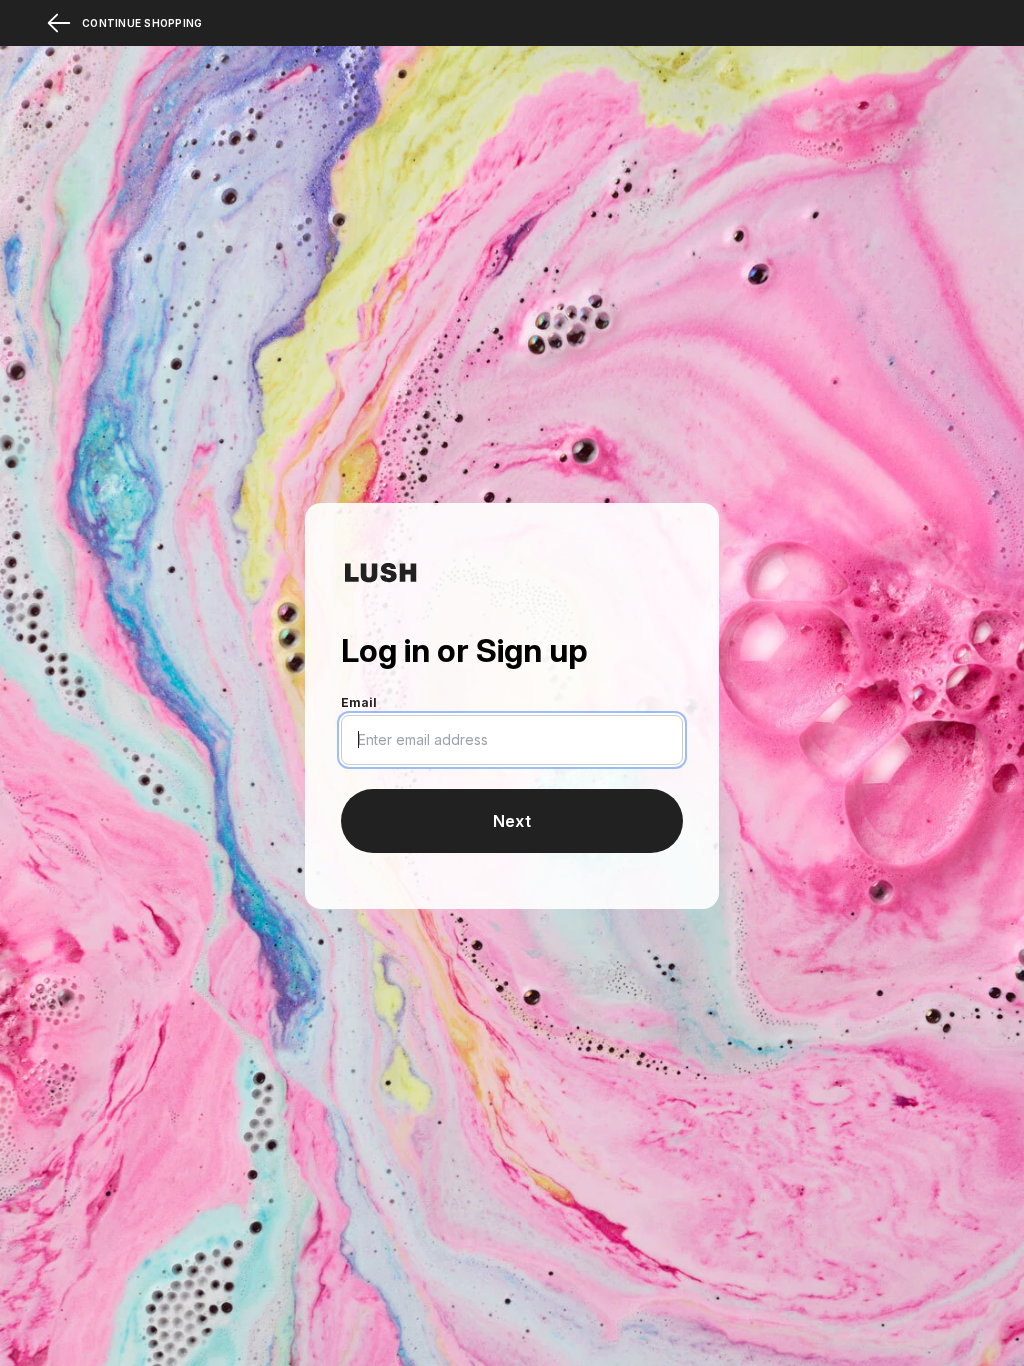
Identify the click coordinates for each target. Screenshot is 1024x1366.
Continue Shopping (142, 23)
